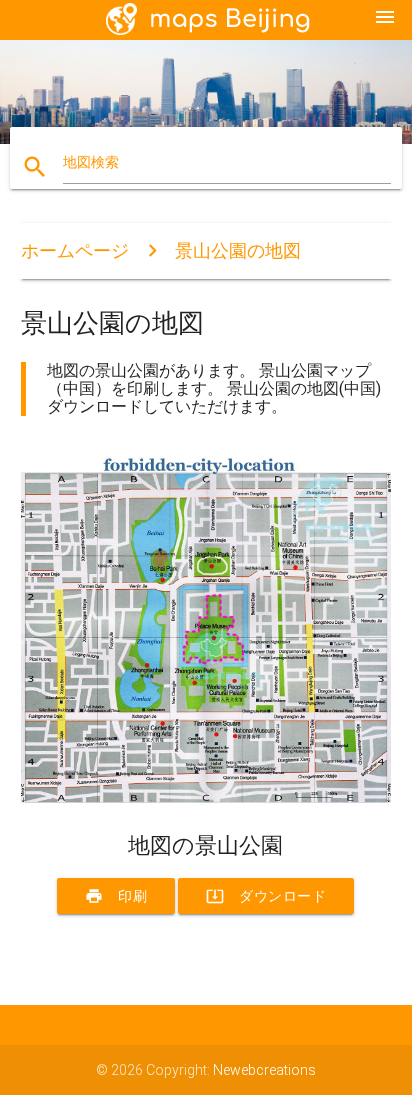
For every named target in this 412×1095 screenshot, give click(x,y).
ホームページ (75, 250)
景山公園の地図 (238, 250)
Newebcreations (264, 1070)
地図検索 (91, 162)
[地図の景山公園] (206, 798)
